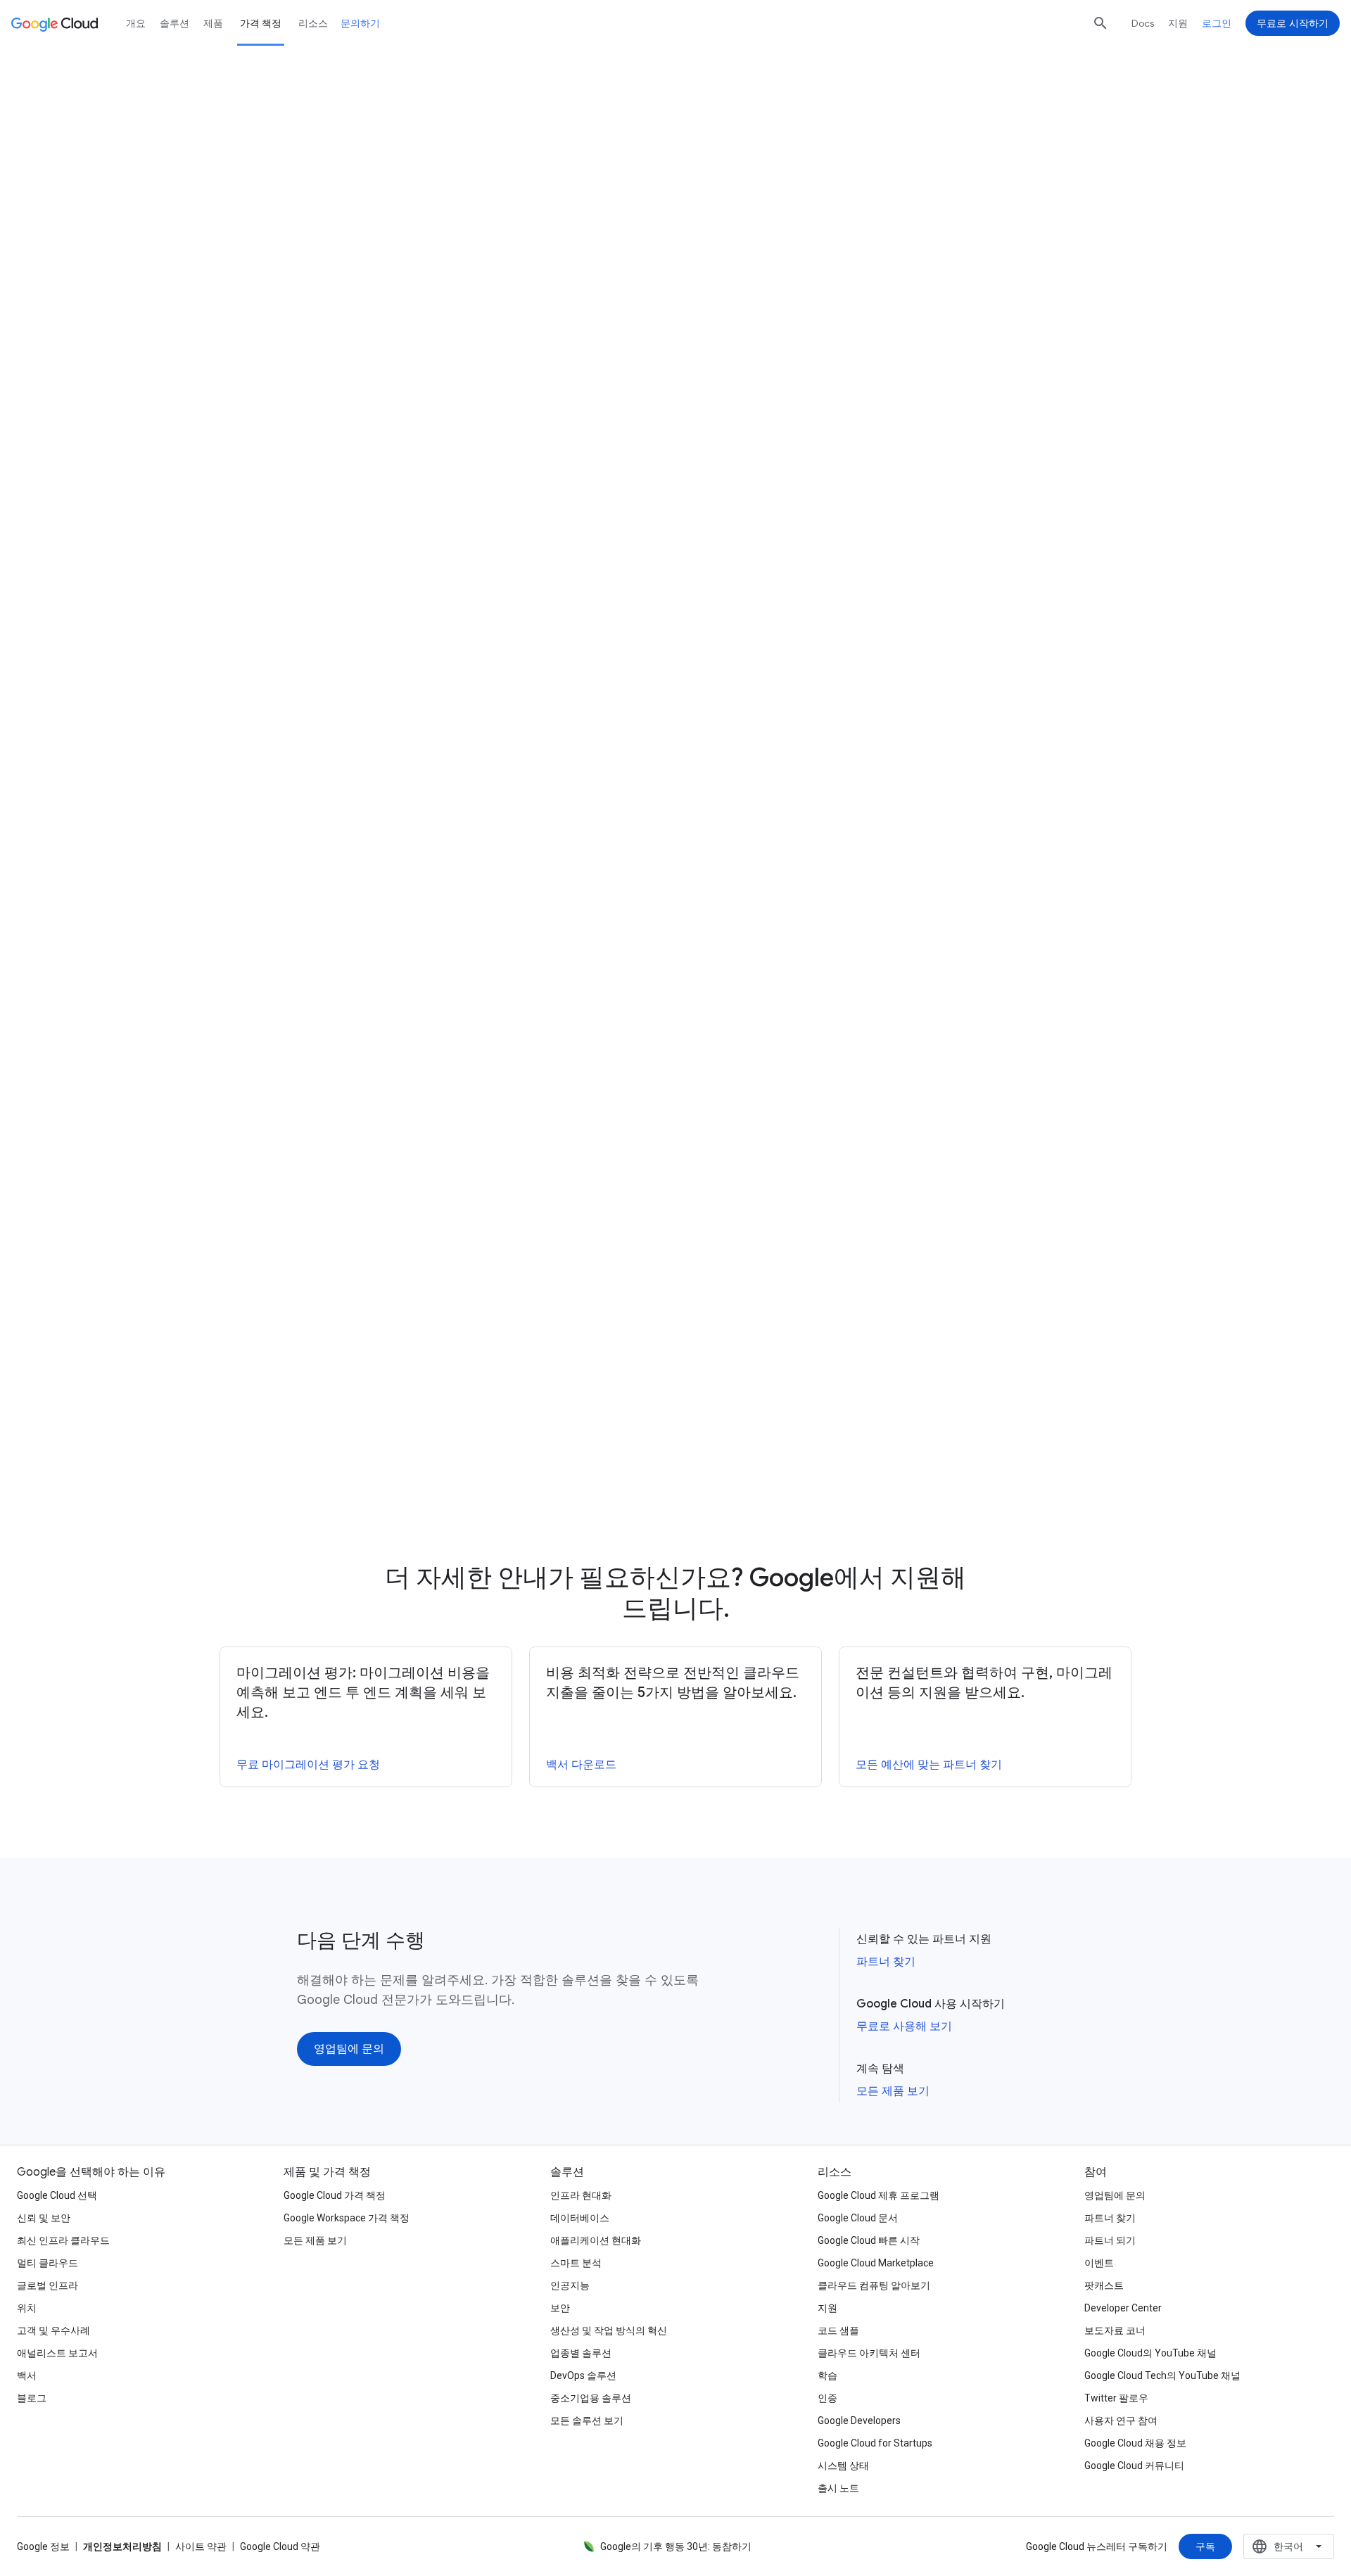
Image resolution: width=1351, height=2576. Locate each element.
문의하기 (360, 23)
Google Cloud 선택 (57, 2195)
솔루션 (175, 23)
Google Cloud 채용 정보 (1135, 2443)
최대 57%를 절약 (748, 649)
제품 (213, 23)
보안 (560, 2308)
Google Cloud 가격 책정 (335, 2195)
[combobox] (1289, 2546)
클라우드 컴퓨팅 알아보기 (874, 2285)
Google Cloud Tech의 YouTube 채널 (1162, 2375)
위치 (27, 2308)
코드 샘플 (838, 2330)
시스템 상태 (843, 2466)
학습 (827, 2375)
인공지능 (570, 2285)
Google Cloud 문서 (858, 2218)
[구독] (1205, 2546)
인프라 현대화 (581, 2195)
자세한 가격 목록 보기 (430, 630)
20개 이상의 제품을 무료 (421, 444)
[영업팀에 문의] (349, 2049)
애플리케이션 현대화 (596, 2240)
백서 (27, 2375)
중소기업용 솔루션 (591, 2398)
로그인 (1217, 23)
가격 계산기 (857, 168)
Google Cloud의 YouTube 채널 (1150, 2353)
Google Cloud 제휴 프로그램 (879, 2195)
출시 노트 (838, 2488)
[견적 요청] (611, 231)
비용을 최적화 (902, 816)
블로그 (32, 2398)
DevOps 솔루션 (583, 2375)
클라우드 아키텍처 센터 (869, 2353)
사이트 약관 (201, 2546)
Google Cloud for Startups (875, 2443)
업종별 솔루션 (581, 2353)
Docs (1143, 23)
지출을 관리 (1013, 776)
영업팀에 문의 (1115, 2195)
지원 (1178, 23)
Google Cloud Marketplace (876, 2263)
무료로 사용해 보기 (904, 2026)
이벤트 (1099, 2263)
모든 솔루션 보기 (587, 2420)
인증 (827, 2398)
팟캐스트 (1104, 2285)
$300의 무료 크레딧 (383, 424)
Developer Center (1123, 2308)
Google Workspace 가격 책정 (347, 2218)
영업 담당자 (483, 1092)
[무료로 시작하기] (722, 231)
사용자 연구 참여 (1121, 2420)
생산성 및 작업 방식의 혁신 (609, 2330)
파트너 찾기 (886, 1962)
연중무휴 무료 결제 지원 (753, 846)
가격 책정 (261, 23)
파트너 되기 (1110, 2240)
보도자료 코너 (1115, 2330)
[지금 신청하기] (718, 1448)
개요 (136, 23)
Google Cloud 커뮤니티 (1134, 2466)
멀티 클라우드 (47, 2263)
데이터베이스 (580, 2218)
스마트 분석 (576, 2263)
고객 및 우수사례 (53, 2330)
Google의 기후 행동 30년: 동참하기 (676, 2546)
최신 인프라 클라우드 (63, 2240)
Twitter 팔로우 (1116, 2398)
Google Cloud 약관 (280, 2546)
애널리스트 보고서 (57, 2353)
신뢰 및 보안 (44, 2218)
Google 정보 (43, 2546)
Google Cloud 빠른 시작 (869, 2240)
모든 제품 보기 (893, 2091)
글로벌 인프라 (47, 2285)
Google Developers (859, 2420)
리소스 (313, 23)
